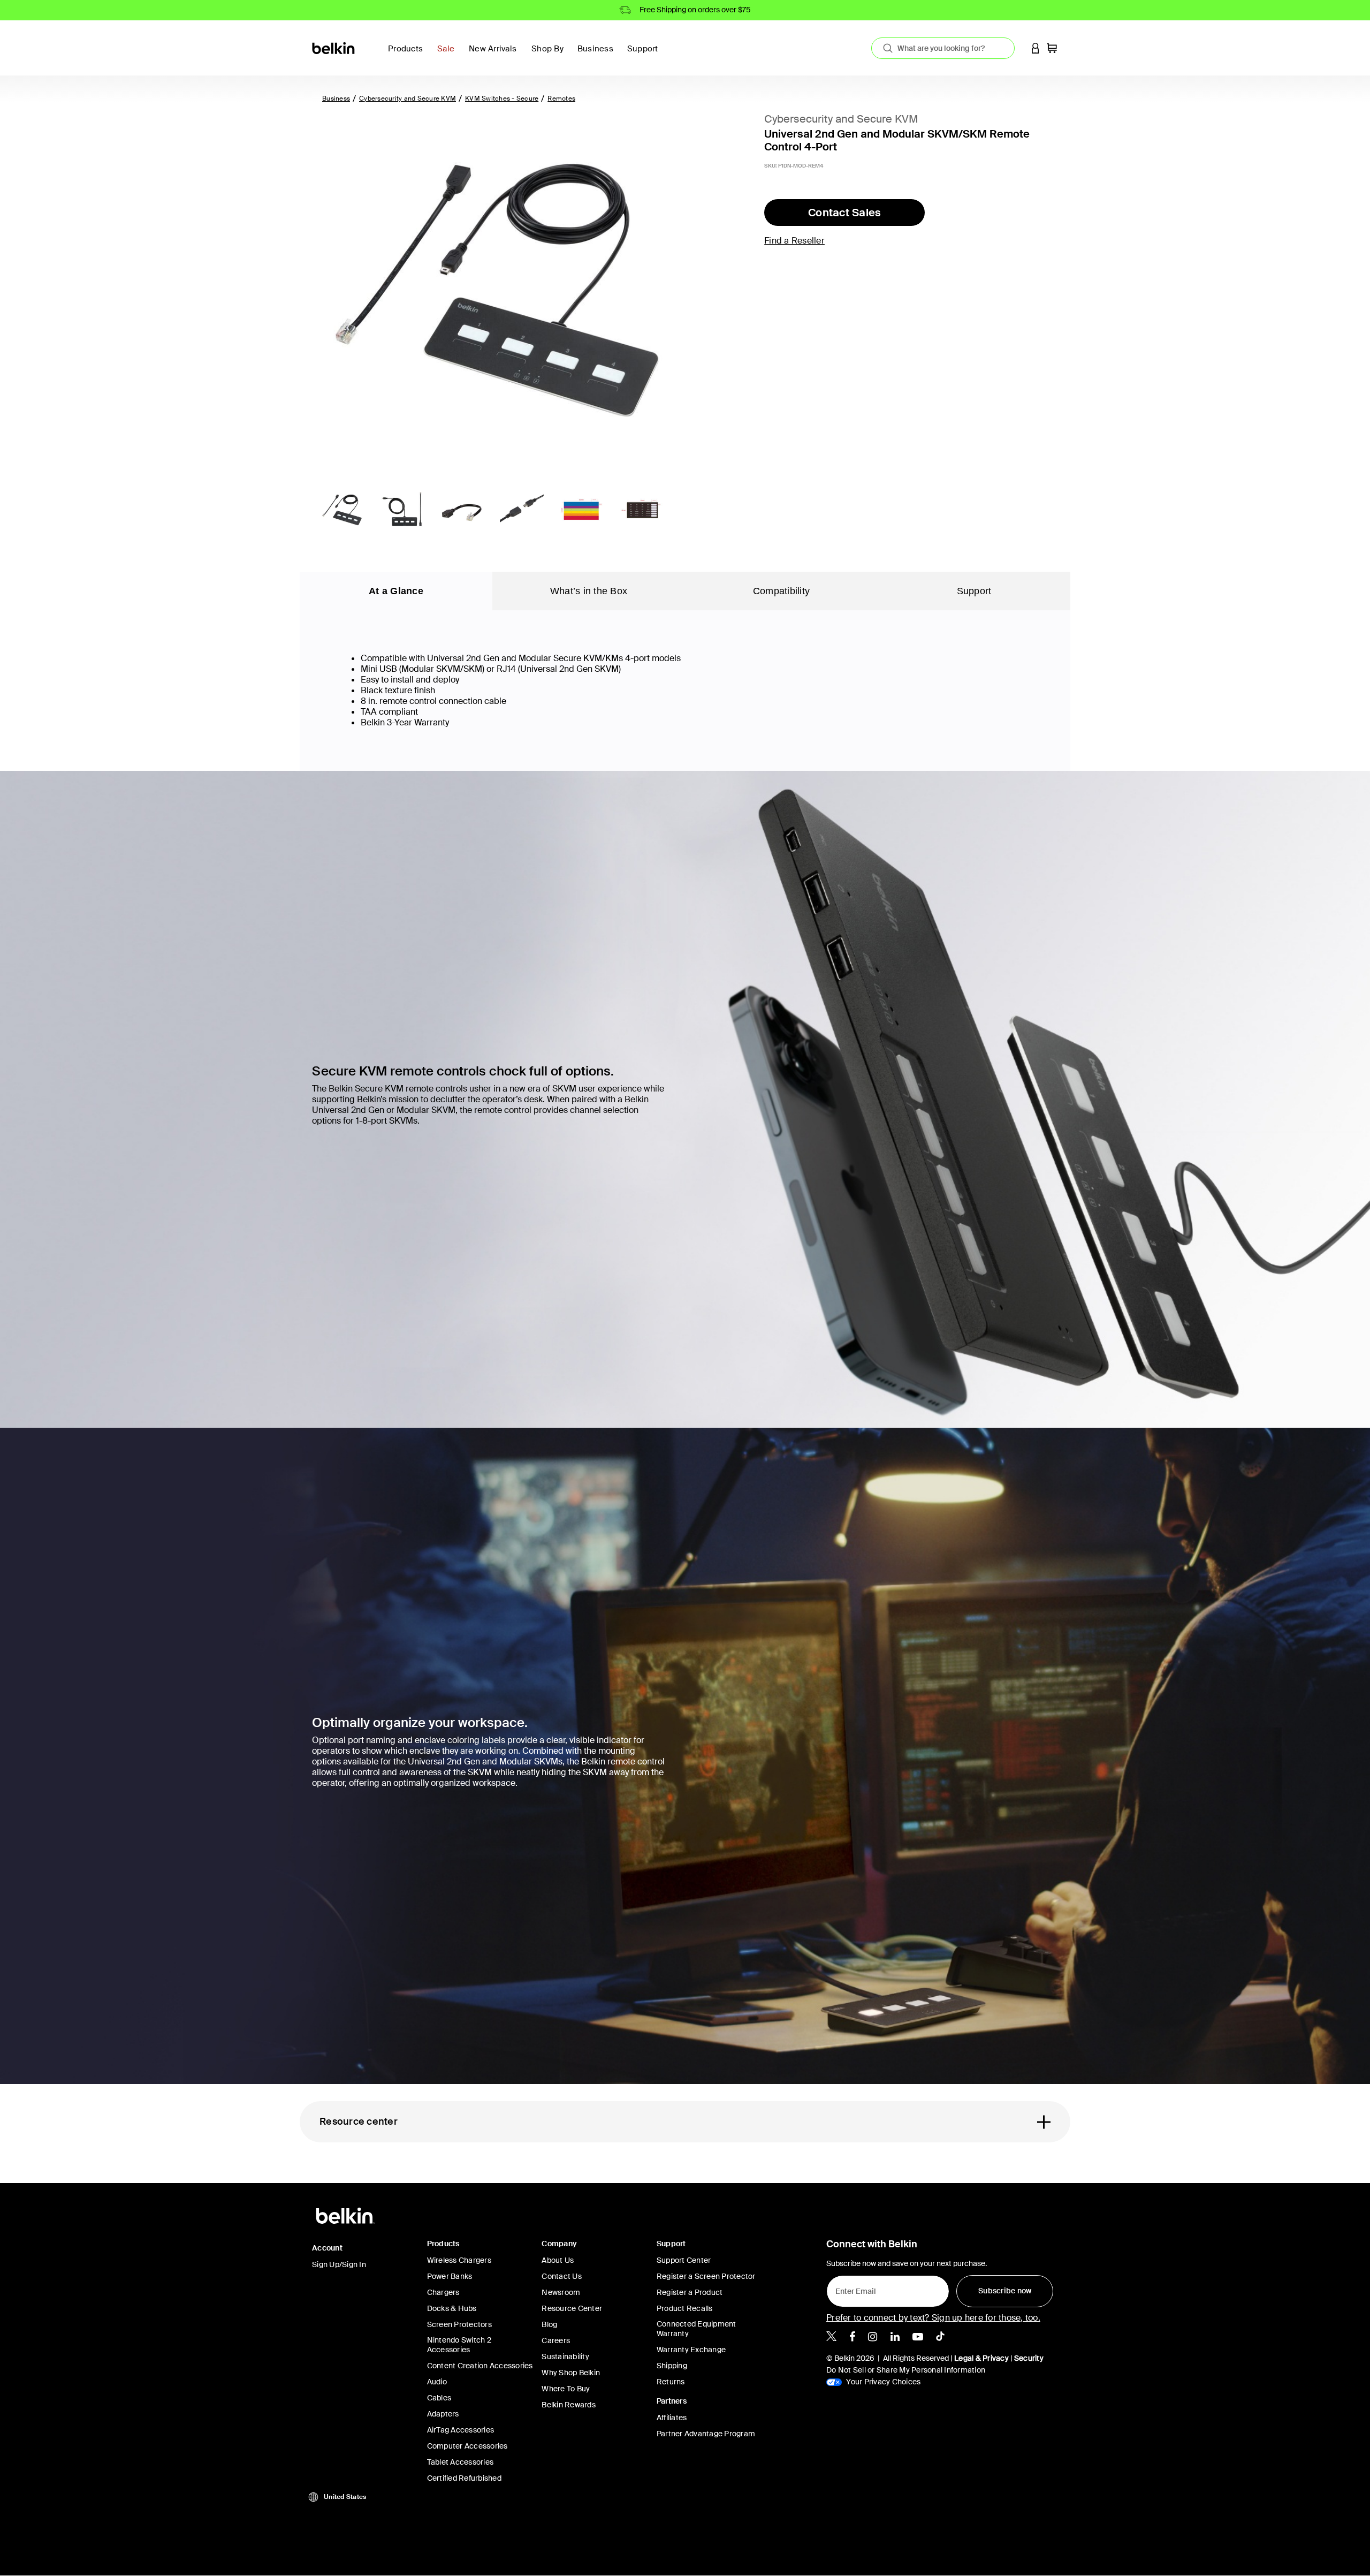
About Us (558, 2260)
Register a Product (690, 2292)
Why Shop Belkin (571, 2373)
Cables (439, 2398)
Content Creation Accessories (480, 2366)
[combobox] (943, 48)
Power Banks (450, 2276)
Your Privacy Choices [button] (882, 2382)
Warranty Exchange (691, 2350)
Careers (556, 2340)
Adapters (443, 2414)
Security (1029, 2358)
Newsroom (561, 2292)
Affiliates (672, 2418)
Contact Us (562, 2276)
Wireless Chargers (459, 2260)
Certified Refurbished (464, 2478)
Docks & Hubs (452, 2308)
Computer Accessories (467, 2446)
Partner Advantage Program (706, 2434)
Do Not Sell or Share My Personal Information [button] (906, 2370)
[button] (1036, 48)
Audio (437, 2382)
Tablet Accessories (461, 2462)
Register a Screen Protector (706, 2276)
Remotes (561, 99)
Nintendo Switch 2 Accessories (459, 2345)
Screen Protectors (459, 2324)
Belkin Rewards (569, 2405)
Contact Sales (844, 213)
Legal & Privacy (981, 2358)
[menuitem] (449, 55)
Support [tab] (974, 591)
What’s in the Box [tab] (589, 591)
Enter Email (853, 2289)
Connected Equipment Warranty (697, 2329)
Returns (671, 2382)
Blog (549, 2324)
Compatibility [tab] (781, 591)
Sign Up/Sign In (339, 2264)
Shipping (672, 2366)
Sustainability (565, 2357)
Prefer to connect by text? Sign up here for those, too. (933, 2318)
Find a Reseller (794, 241)
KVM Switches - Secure (502, 99)
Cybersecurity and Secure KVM (408, 99)
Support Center (684, 2260)
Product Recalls (685, 2308)
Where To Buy (566, 2389)
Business (336, 99)
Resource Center (572, 2308)
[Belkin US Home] (334, 47)
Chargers (443, 2292)
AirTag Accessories (461, 2430)
